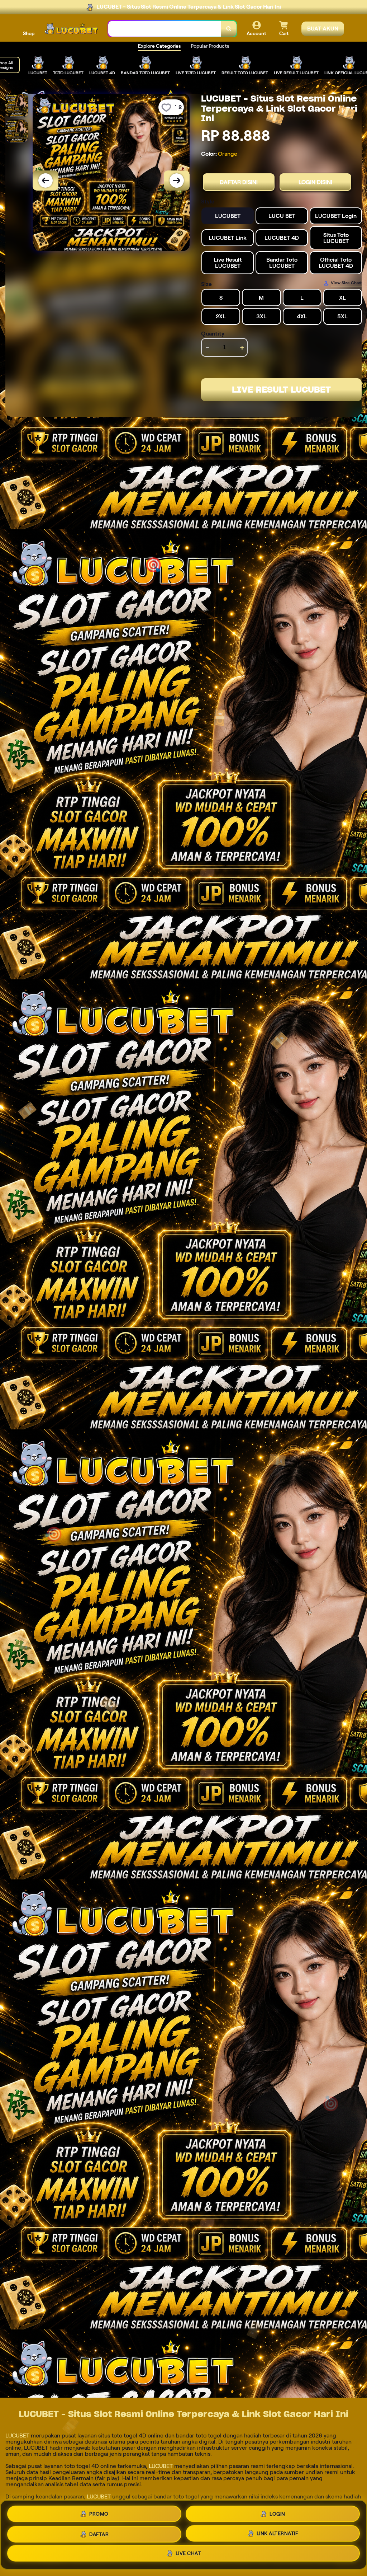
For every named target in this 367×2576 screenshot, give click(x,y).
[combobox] (165, 29)
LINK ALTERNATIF (278, 2533)
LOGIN (277, 2514)
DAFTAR (99, 2534)
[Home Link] (71, 29)
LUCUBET (17, 2436)
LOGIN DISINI (315, 182)
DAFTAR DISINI (239, 182)
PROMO (99, 2514)
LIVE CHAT (188, 2553)
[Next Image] (177, 181)
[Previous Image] (46, 181)
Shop (29, 33)
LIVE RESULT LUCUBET (281, 390)
